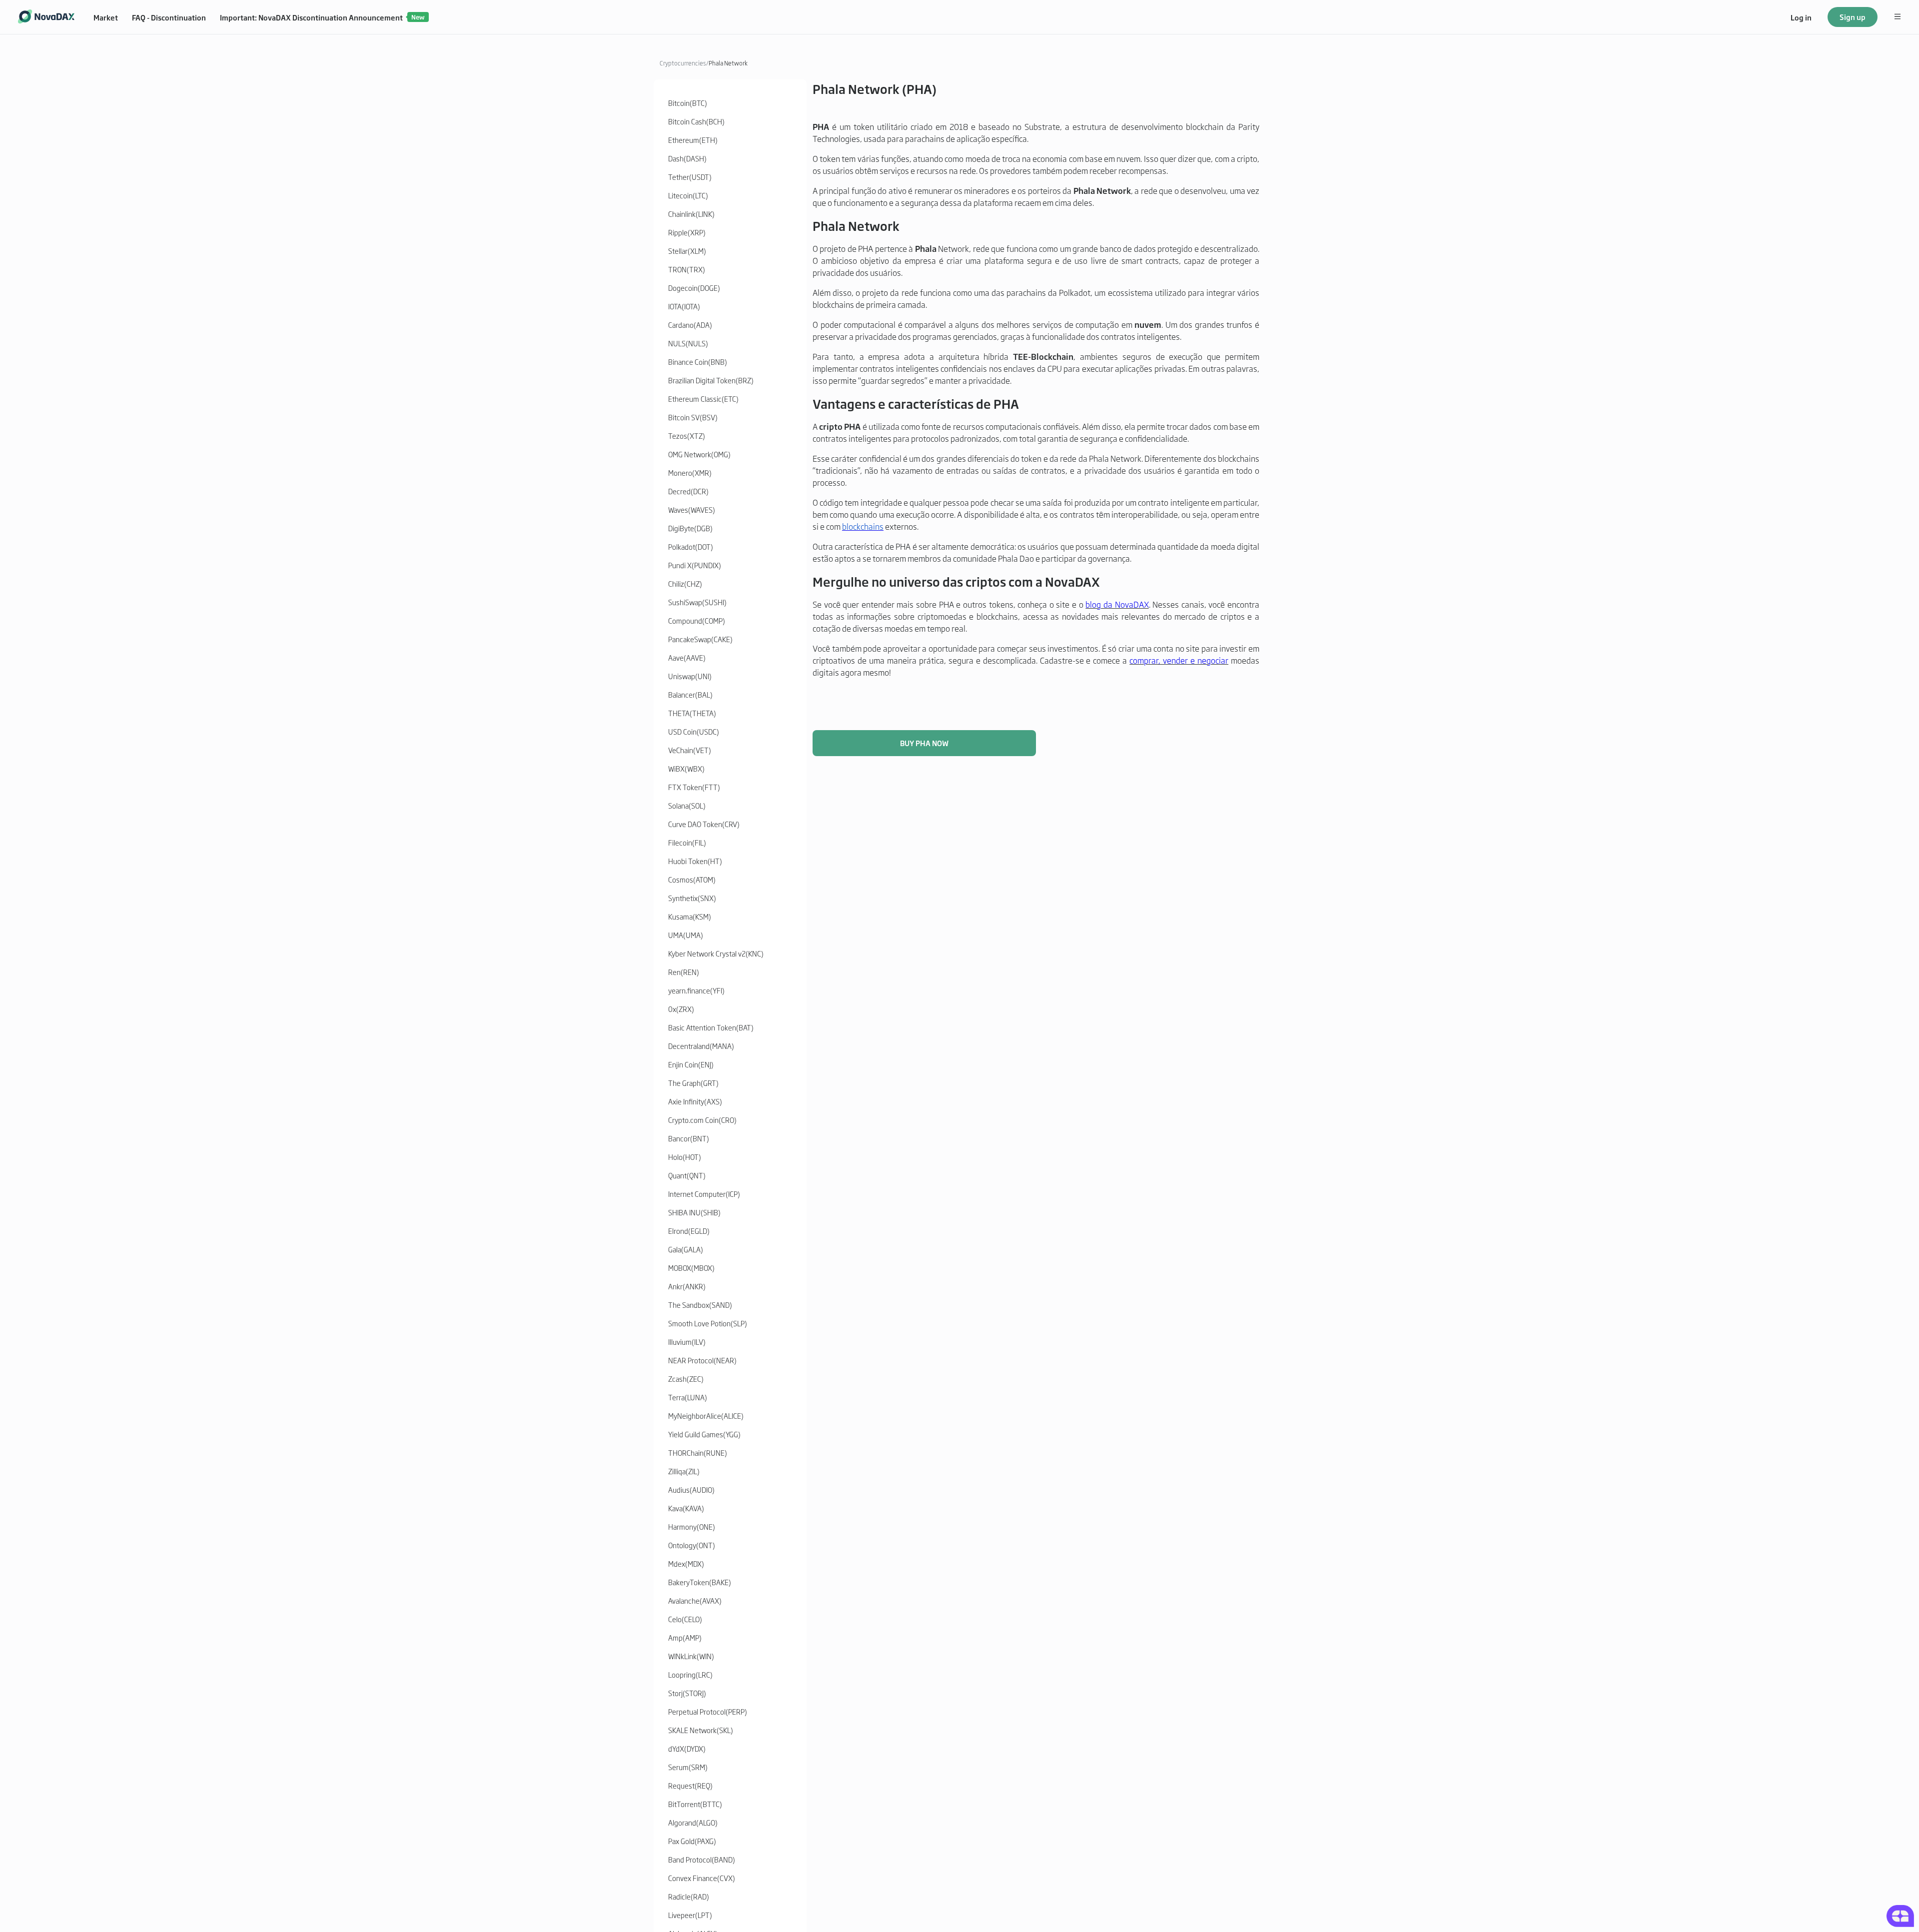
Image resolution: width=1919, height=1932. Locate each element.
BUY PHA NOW (924, 743)
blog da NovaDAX (1117, 604)
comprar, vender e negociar (1179, 660)
